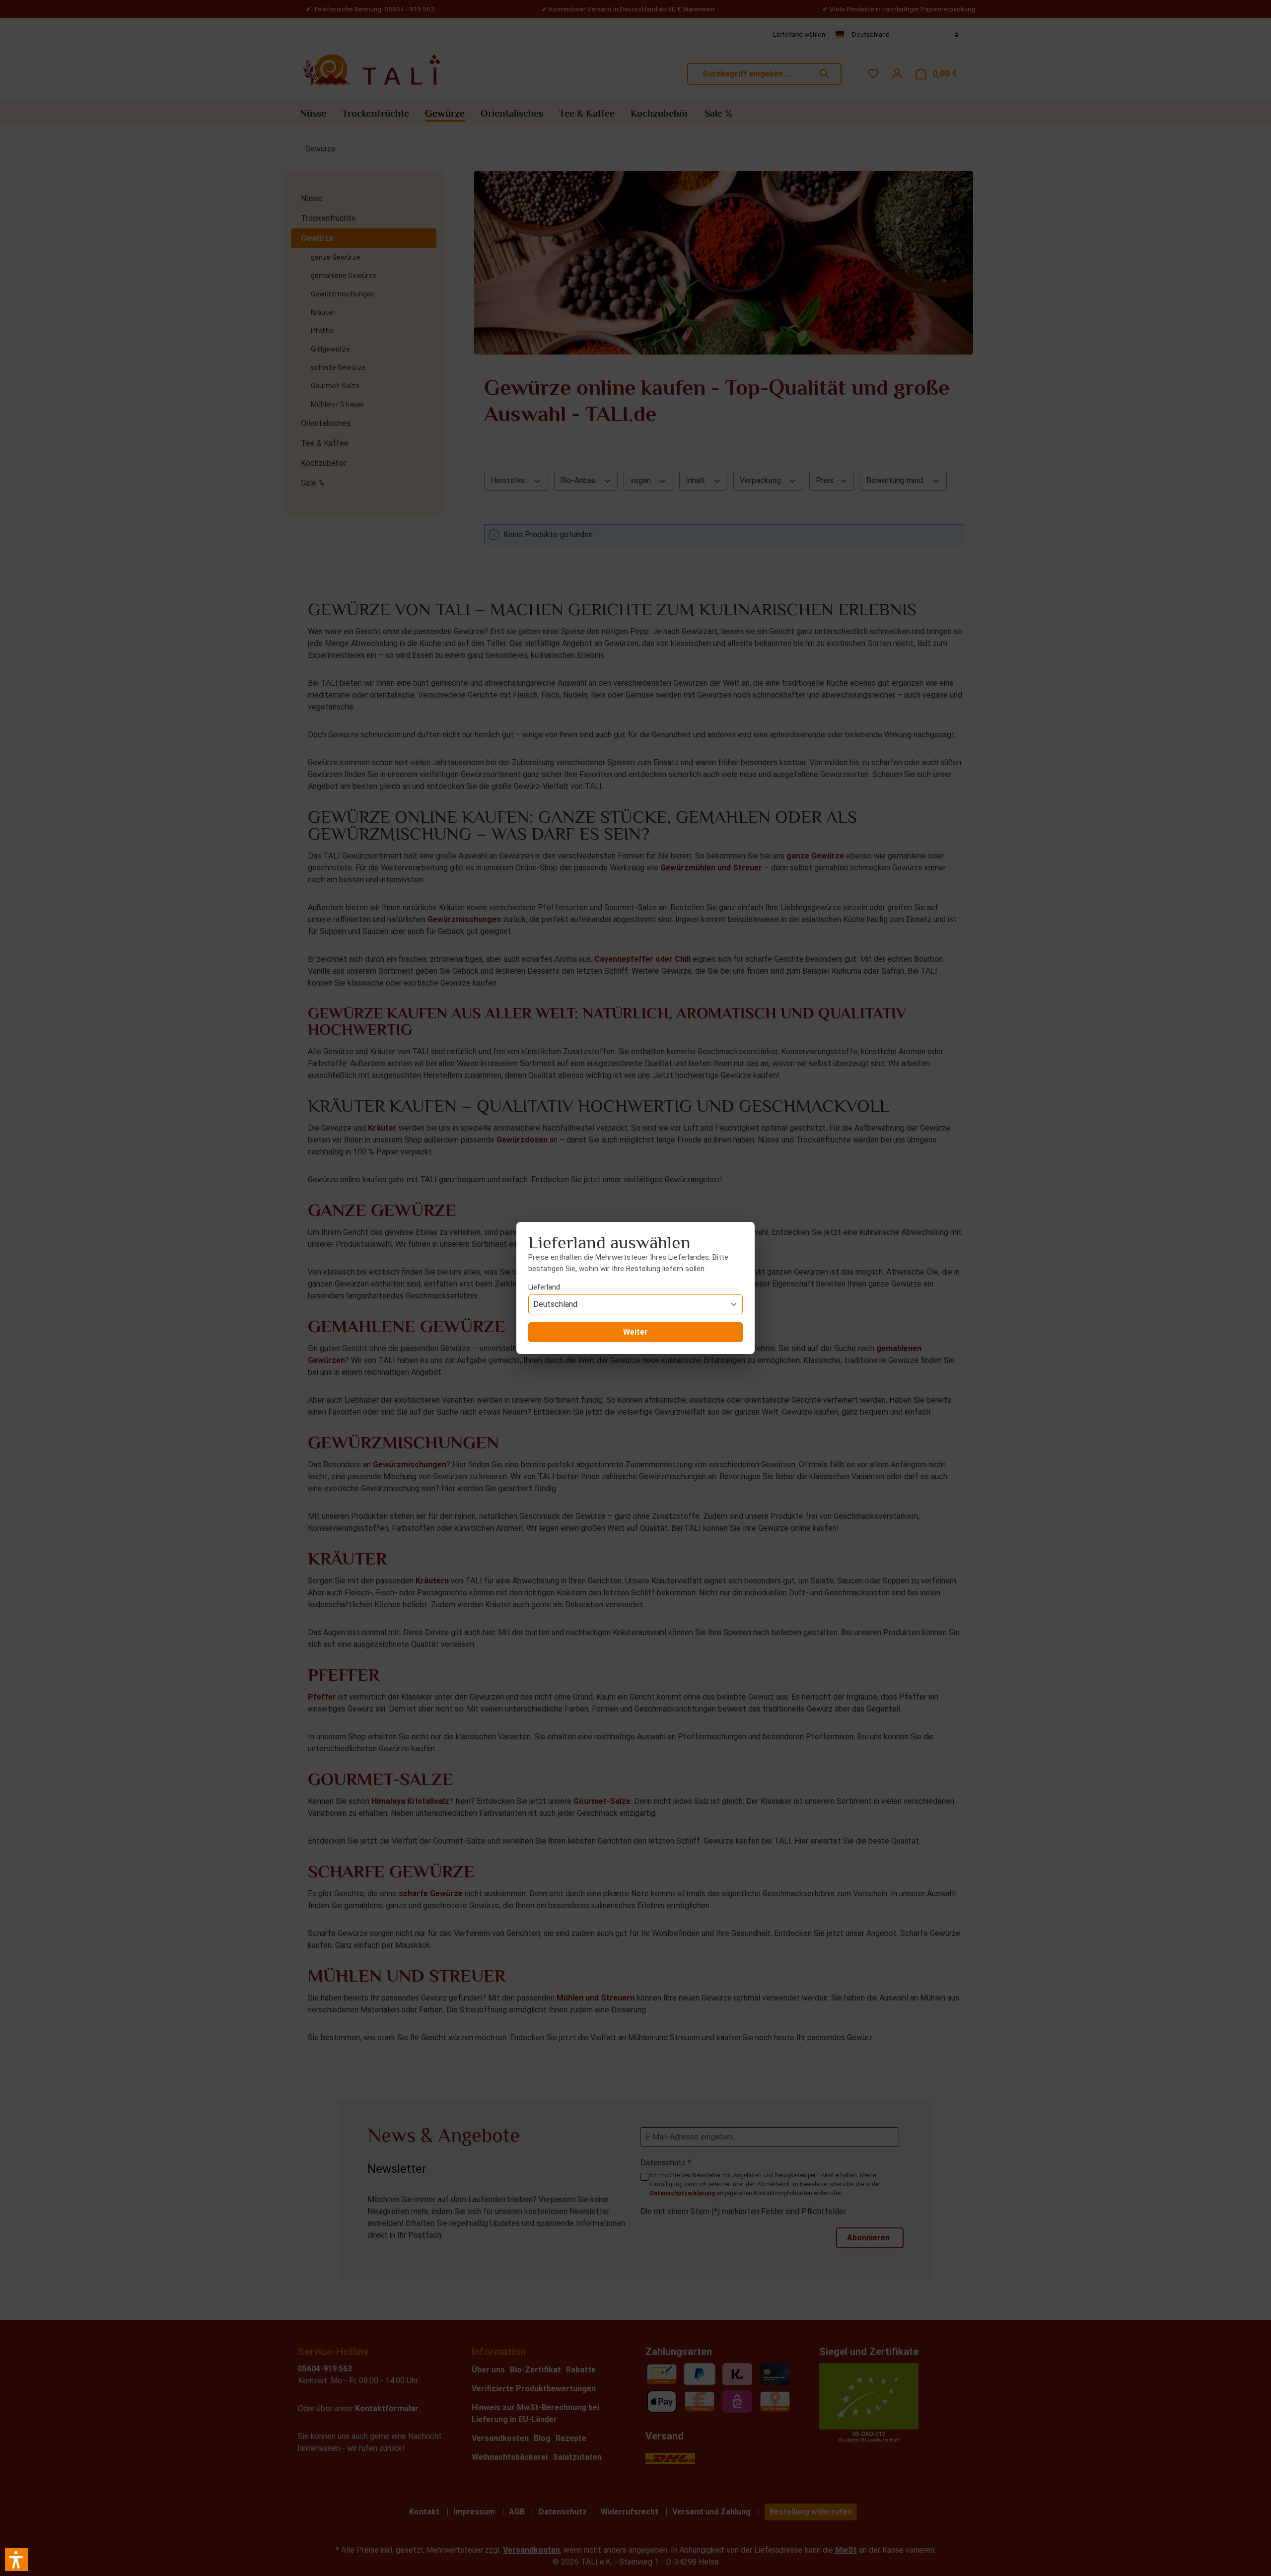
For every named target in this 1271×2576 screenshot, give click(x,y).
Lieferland (544, 1287)
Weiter (635, 1332)
